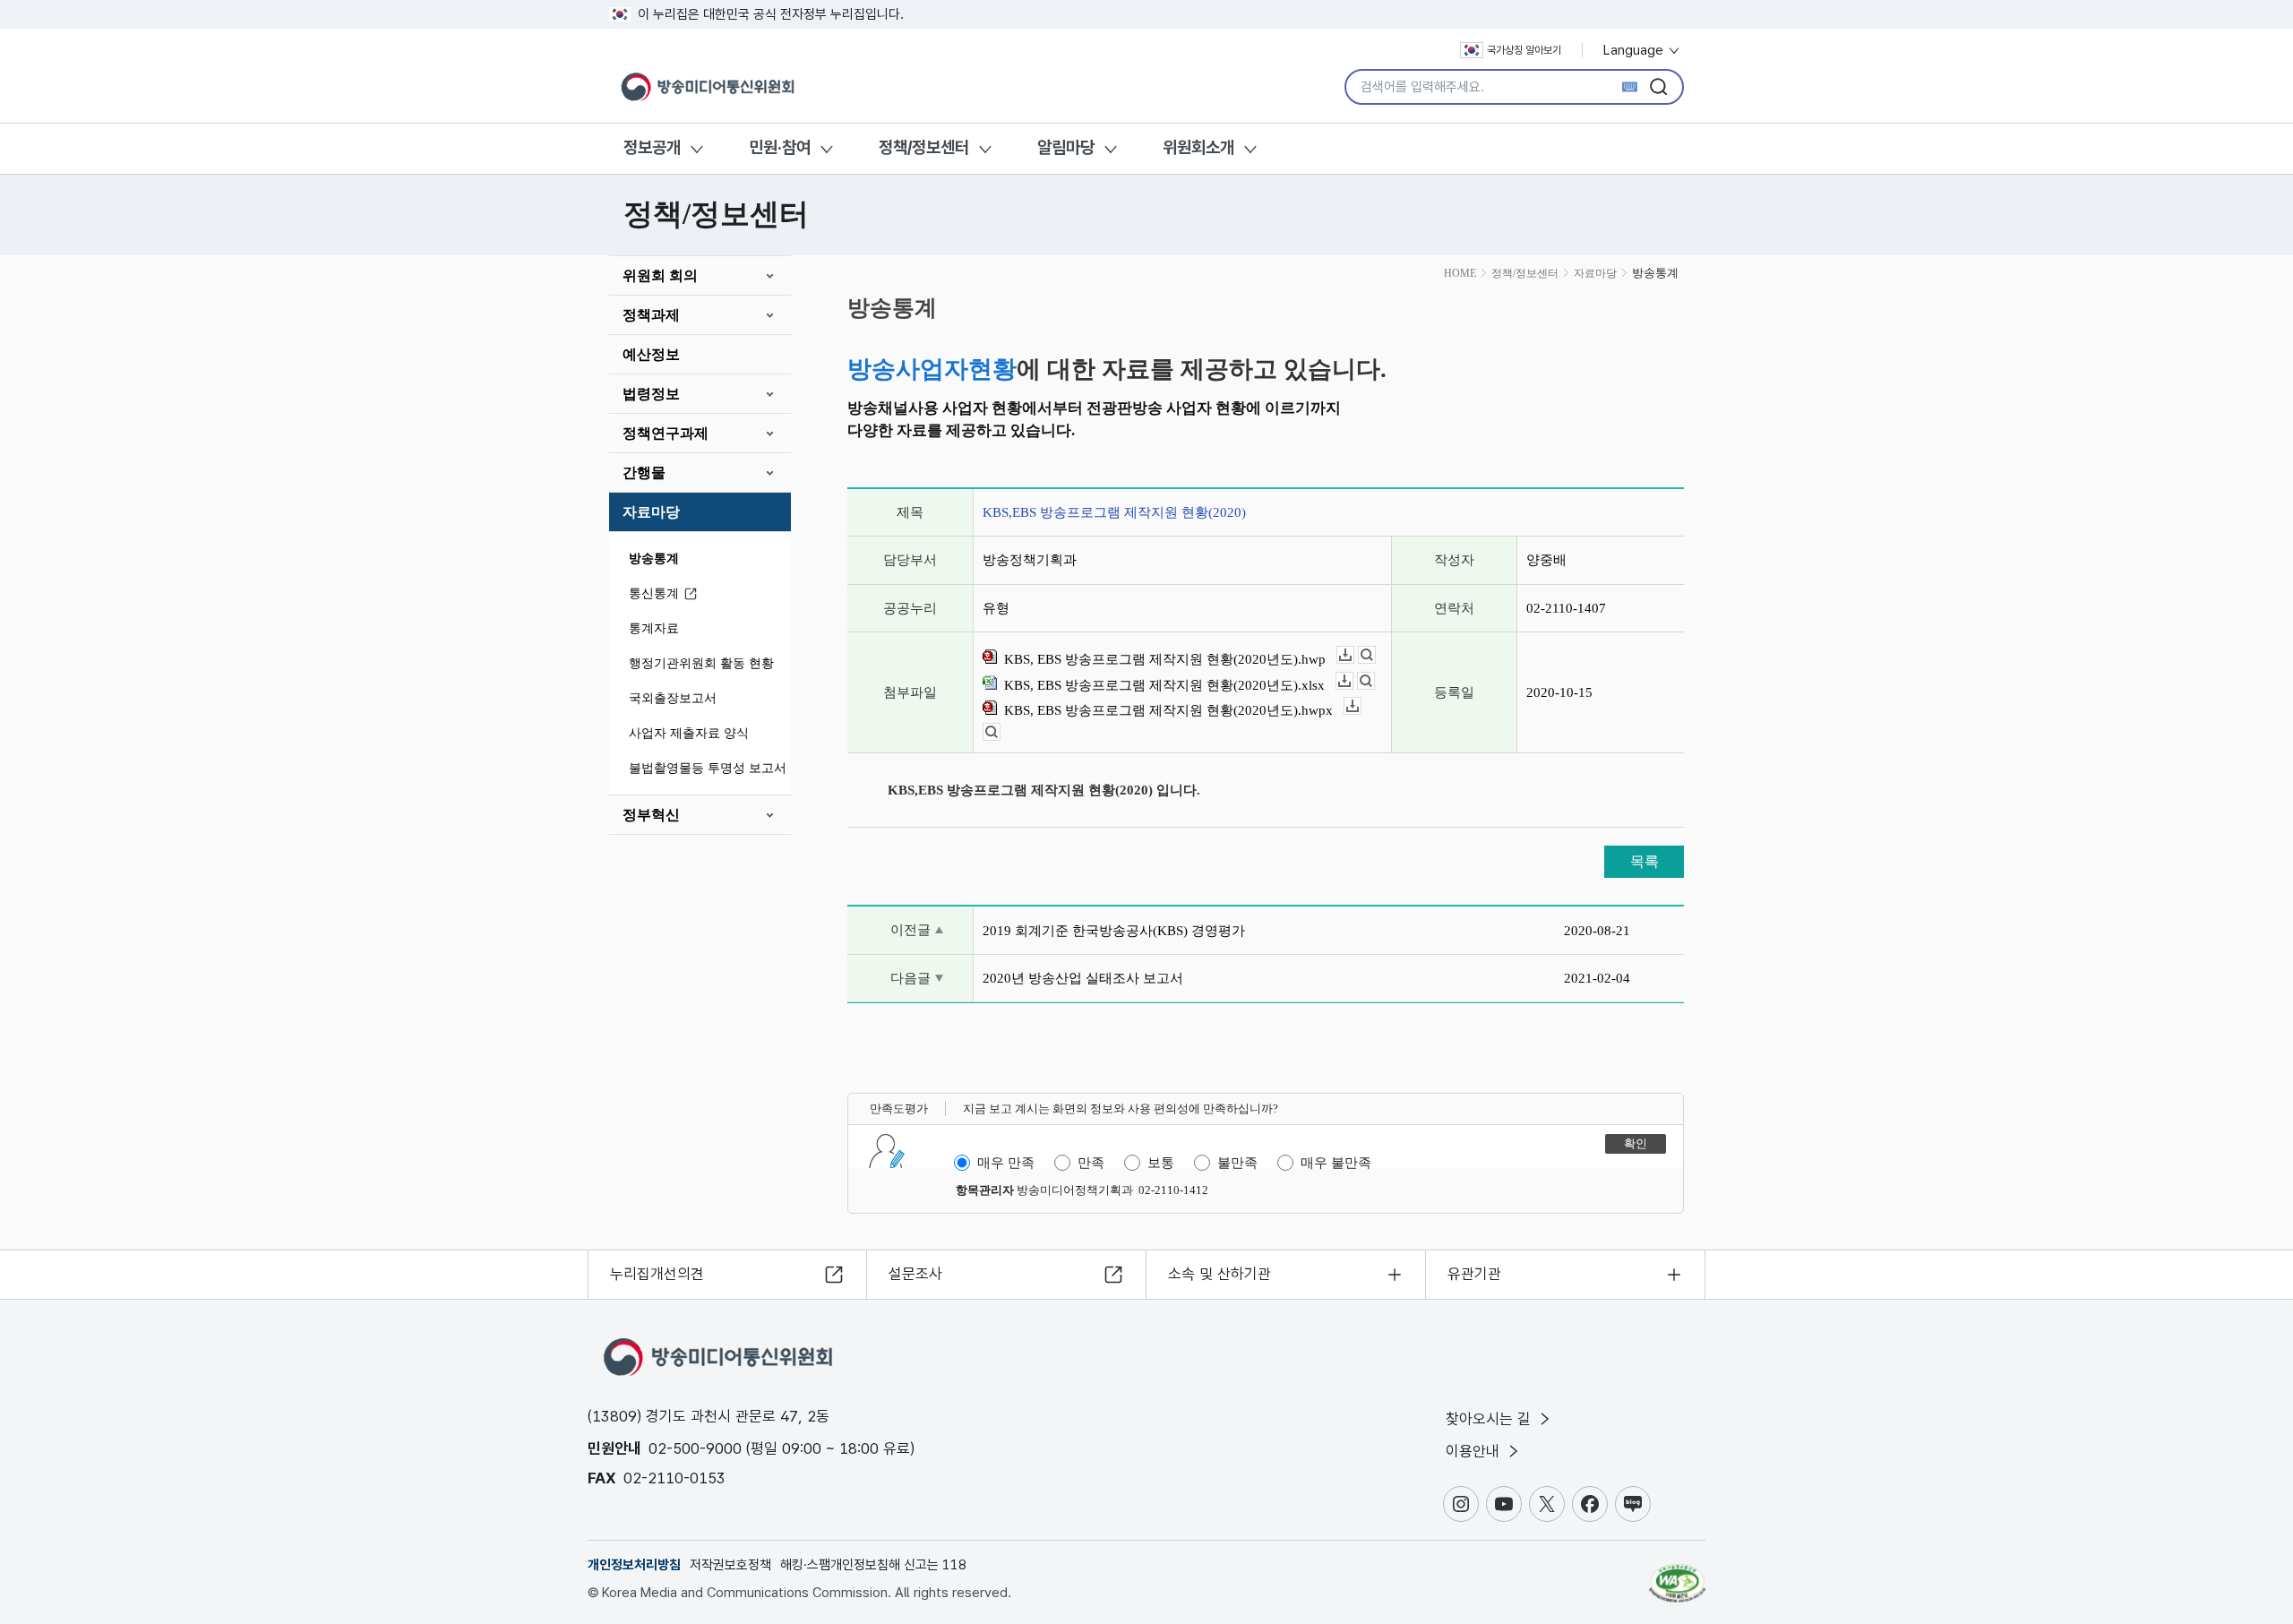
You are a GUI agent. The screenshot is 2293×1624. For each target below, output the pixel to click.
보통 (1161, 1163)
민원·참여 (780, 147)
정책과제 (651, 315)
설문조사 (915, 1274)
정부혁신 (651, 815)
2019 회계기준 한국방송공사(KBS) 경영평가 (1114, 931)
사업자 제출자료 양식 (689, 733)
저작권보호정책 (730, 1565)
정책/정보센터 (924, 147)
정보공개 (652, 147)
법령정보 (651, 394)
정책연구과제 (666, 433)
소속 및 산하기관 (1219, 1274)
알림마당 (1066, 147)
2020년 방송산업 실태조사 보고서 (1083, 978)
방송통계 (654, 559)
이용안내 (1475, 1451)
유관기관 (1474, 1274)
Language (1635, 50)
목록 (1645, 861)
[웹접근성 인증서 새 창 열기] (1677, 1575)
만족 (1091, 1163)
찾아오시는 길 (1490, 1419)
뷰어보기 (1375, 655)
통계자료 (654, 628)
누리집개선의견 (657, 1274)
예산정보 (651, 354)
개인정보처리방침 (634, 1565)
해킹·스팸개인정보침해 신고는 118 (873, 1565)
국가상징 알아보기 (1524, 50)
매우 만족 (1006, 1163)
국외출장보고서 (673, 698)
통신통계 (654, 593)
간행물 (644, 473)
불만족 (1237, 1163)
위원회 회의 (660, 275)
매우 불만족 (1336, 1163)
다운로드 (1354, 655)
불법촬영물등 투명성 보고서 (708, 768)
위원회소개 (1198, 147)
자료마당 (651, 512)
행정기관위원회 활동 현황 (701, 663)
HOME (1460, 273)
